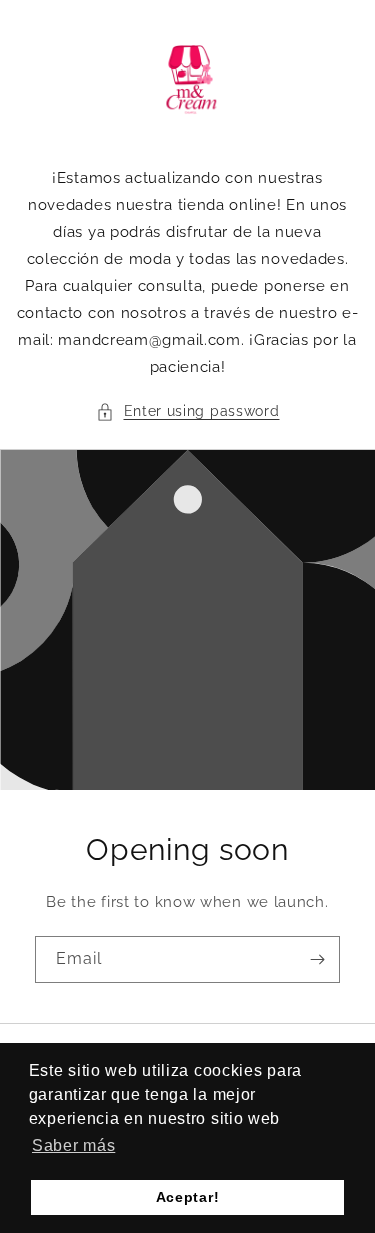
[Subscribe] (317, 959)
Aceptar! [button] (188, 1197)
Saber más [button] (73, 1145)
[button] (188, 411)
